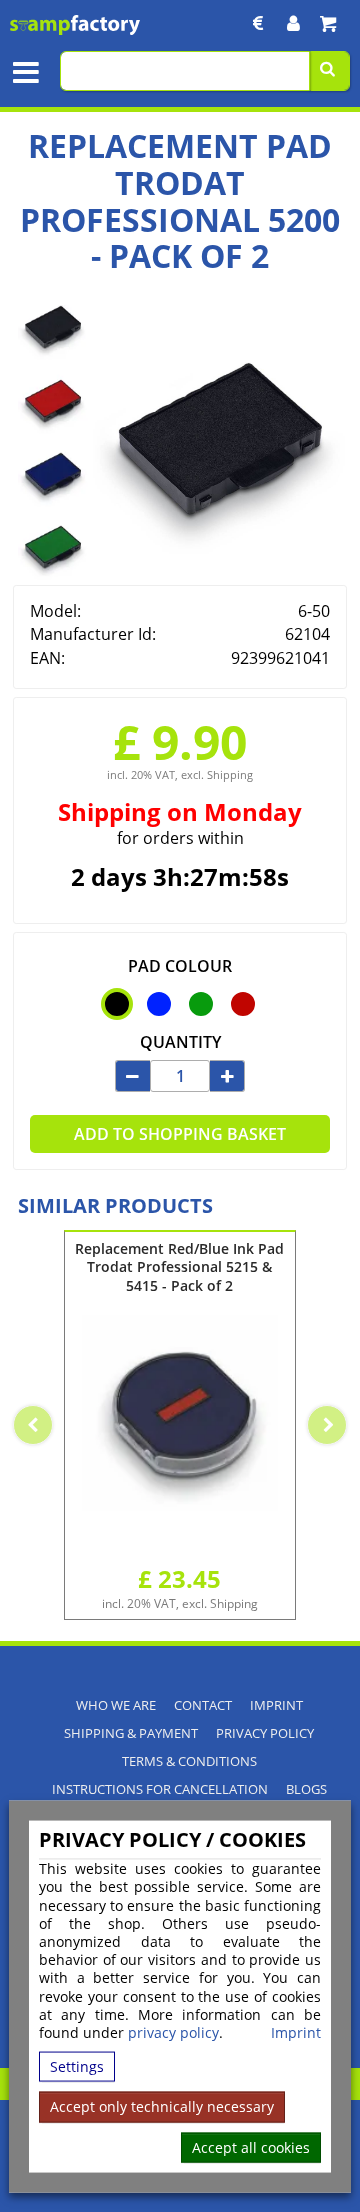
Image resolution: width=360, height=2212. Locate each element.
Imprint (296, 2033)
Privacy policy (265, 1733)
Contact (203, 1705)
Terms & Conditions (189, 1761)
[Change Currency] (258, 23)
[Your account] (293, 23)
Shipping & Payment (131, 1733)
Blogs (306, 1789)
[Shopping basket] (327, 23)
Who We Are (116, 1705)
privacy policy (173, 2032)
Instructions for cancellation (160, 1789)
